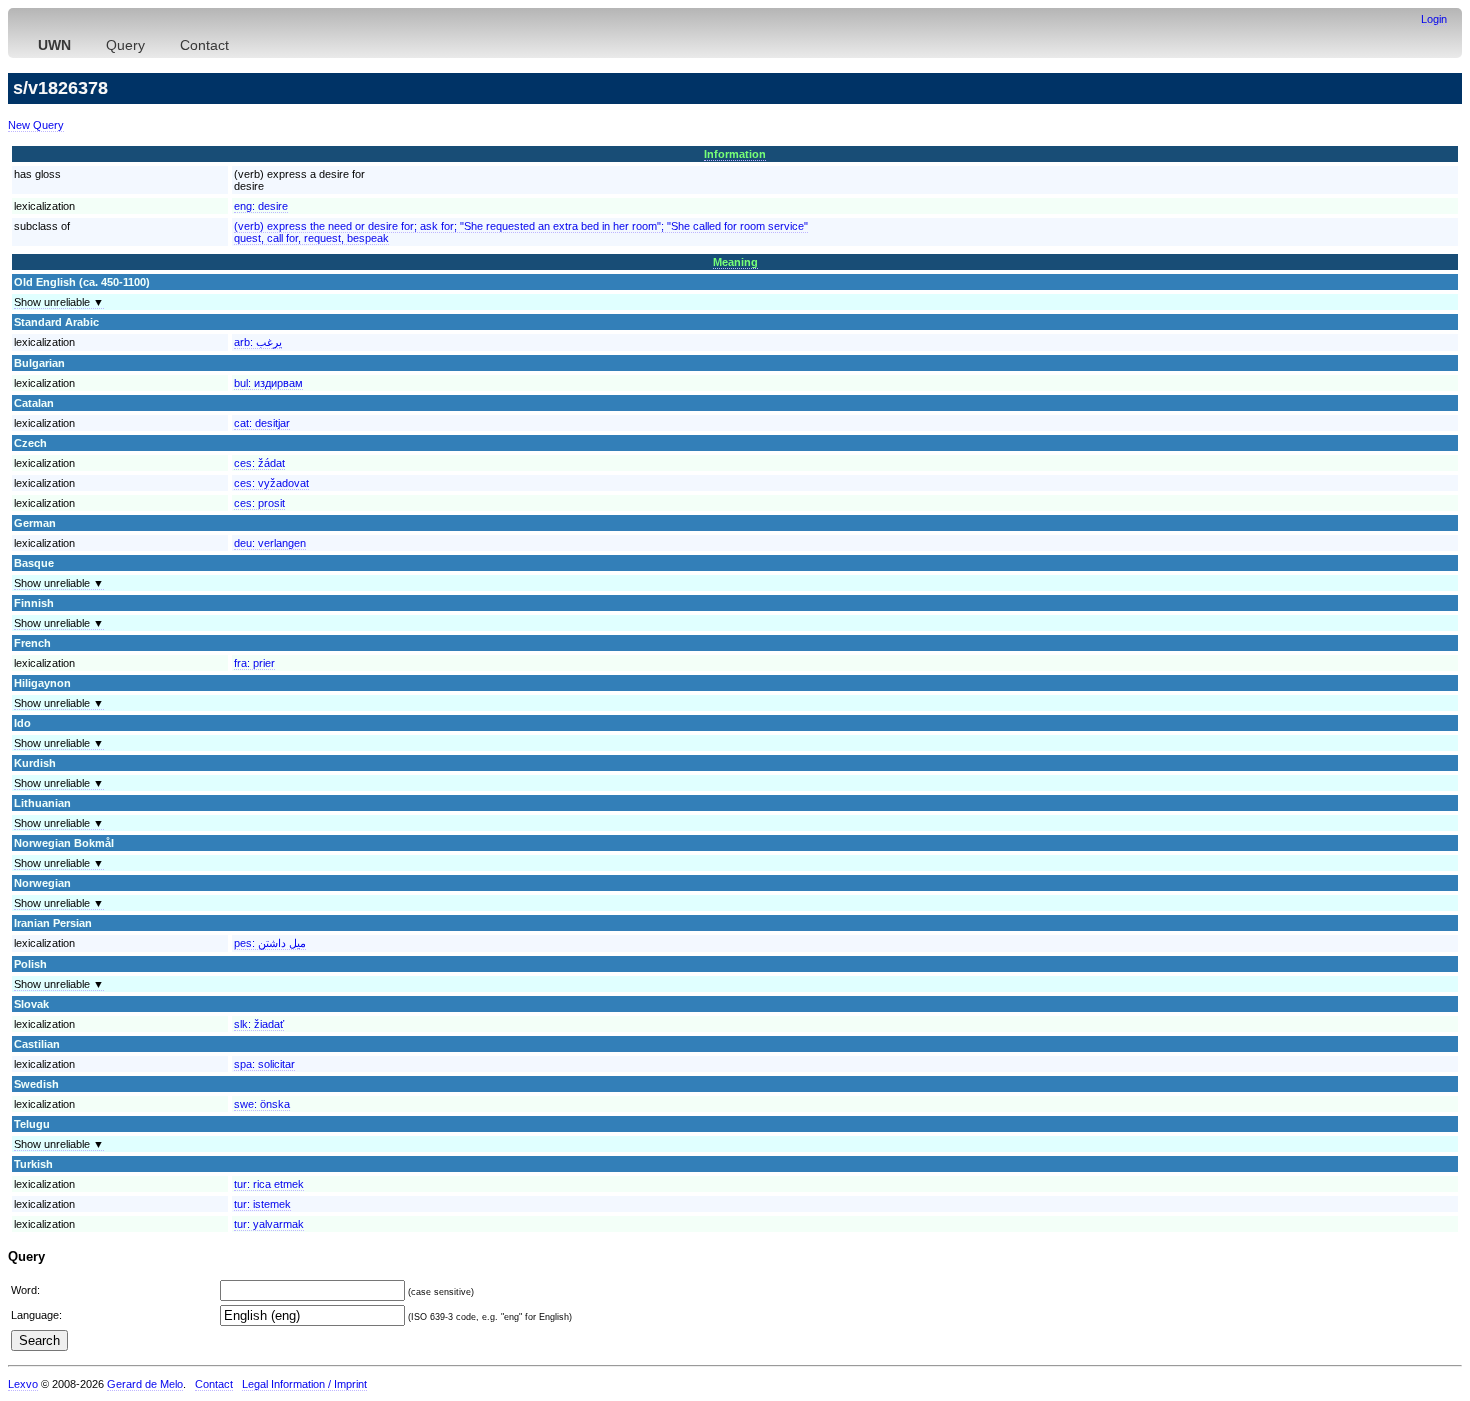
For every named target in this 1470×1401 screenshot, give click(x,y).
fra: (254, 663)
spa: (264, 1064)
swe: (262, 1104)
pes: (270, 943)
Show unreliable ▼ (59, 302)
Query (125, 45)
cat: (262, 423)
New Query (36, 125)
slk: (259, 1024)
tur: (269, 1184)
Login (1434, 19)
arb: (258, 342)
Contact (204, 45)
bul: (268, 383)
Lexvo (23, 1384)
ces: (259, 463)
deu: (270, 543)
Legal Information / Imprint (304, 1384)
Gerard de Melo (145, 1384)
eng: (261, 206)
